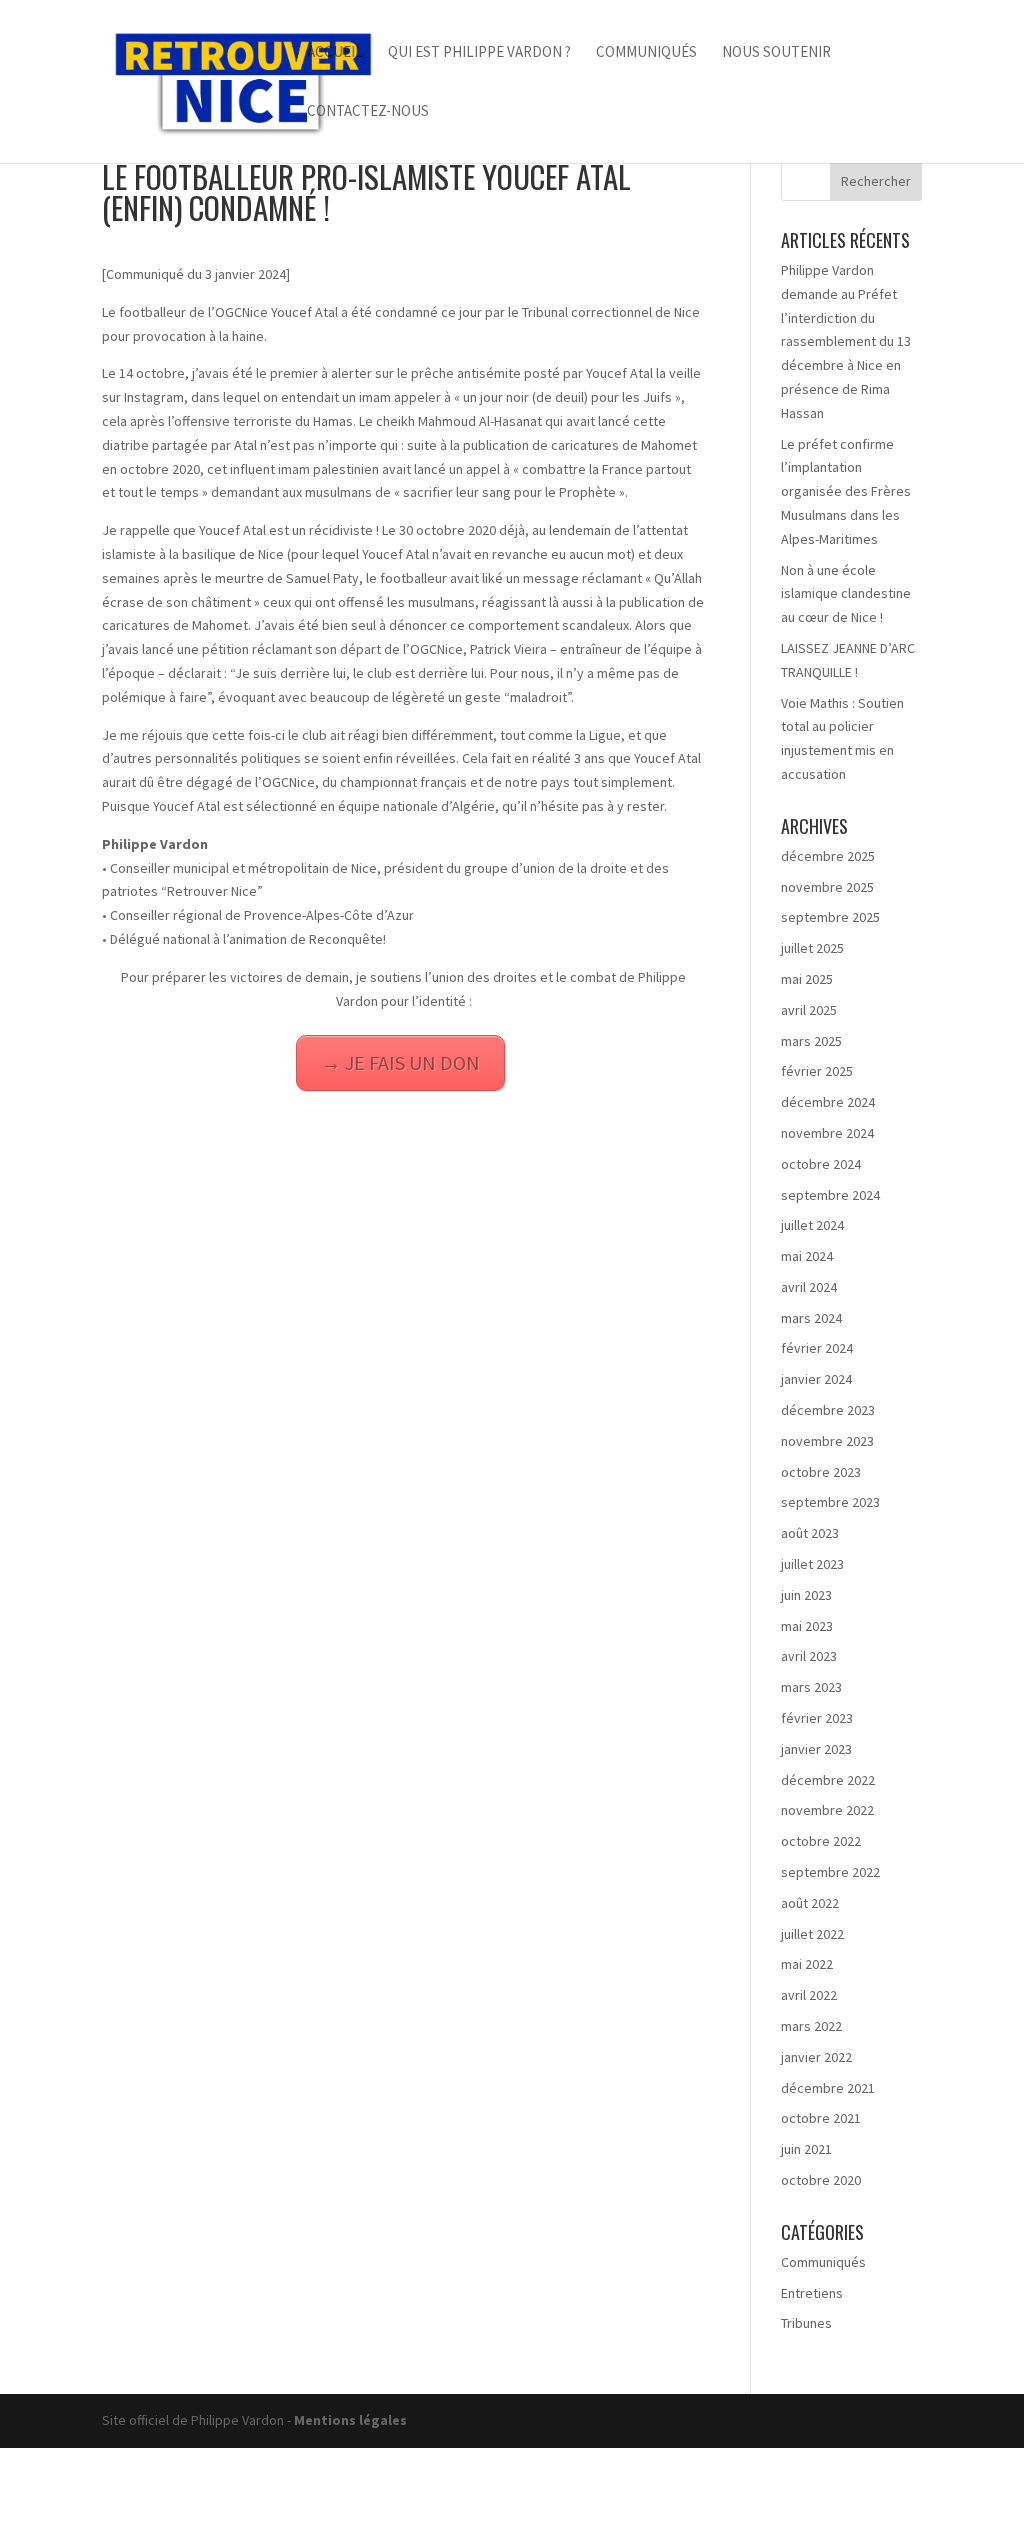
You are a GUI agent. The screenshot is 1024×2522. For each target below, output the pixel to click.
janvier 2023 (816, 1749)
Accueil (335, 53)
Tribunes (806, 2323)
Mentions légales (350, 2420)
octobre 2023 (821, 1472)
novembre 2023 (827, 1441)
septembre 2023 (830, 1502)
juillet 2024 (812, 1225)
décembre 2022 (828, 1780)
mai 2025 (807, 979)
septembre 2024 (830, 1195)
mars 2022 (811, 2026)
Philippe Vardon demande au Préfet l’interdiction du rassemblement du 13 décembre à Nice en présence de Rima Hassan (846, 341)
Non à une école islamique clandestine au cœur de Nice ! (846, 594)
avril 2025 (809, 1010)
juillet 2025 (812, 948)
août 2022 (810, 1903)
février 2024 (817, 1348)
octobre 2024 (821, 1164)
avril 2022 (809, 1995)
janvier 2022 (816, 2057)
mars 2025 (811, 1041)
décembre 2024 (828, 1102)
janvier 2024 (816, 1379)
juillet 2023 (812, 1564)
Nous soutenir (776, 53)
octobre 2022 (821, 1841)
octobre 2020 (821, 2180)
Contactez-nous (368, 112)
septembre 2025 (830, 917)
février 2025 (817, 1071)
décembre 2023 (828, 1410)
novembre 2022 (827, 1810)
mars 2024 (811, 1318)
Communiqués (646, 53)
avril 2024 (809, 1287)
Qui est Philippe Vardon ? (479, 53)
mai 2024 (807, 1256)
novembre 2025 (827, 887)
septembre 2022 (830, 1872)
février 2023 (817, 1718)
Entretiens (812, 2293)
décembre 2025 (828, 856)
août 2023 (810, 1533)
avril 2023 (809, 1656)
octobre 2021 (821, 2118)
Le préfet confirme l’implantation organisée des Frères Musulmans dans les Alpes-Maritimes (846, 491)
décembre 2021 (828, 2088)
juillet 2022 (812, 1934)
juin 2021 (806, 2149)
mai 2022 (807, 1964)
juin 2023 (806, 1595)
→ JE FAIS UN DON (400, 1062)
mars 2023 (811, 1687)
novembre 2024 (827, 1133)
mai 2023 (807, 1626)
